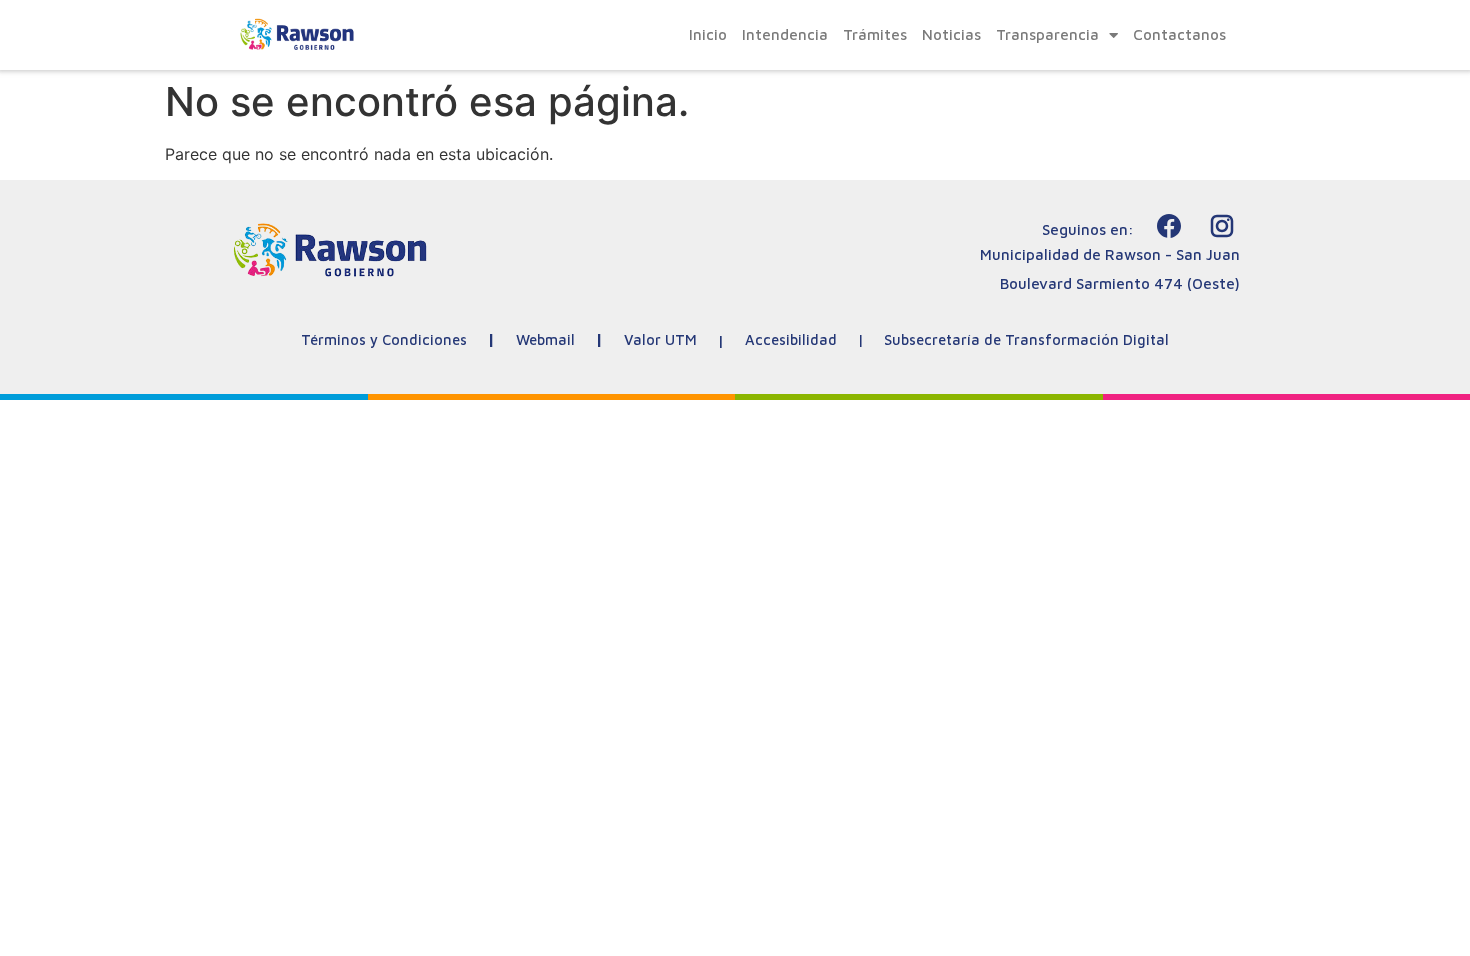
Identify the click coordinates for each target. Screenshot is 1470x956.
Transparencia (1047, 34)
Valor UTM (660, 339)
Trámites (875, 34)
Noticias (951, 34)
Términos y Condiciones (384, 339)
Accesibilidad (791, 339)
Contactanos (1179, 34)
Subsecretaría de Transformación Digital (1026, 339)
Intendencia (785, 34)
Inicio (708, 34)
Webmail (545, 339)
